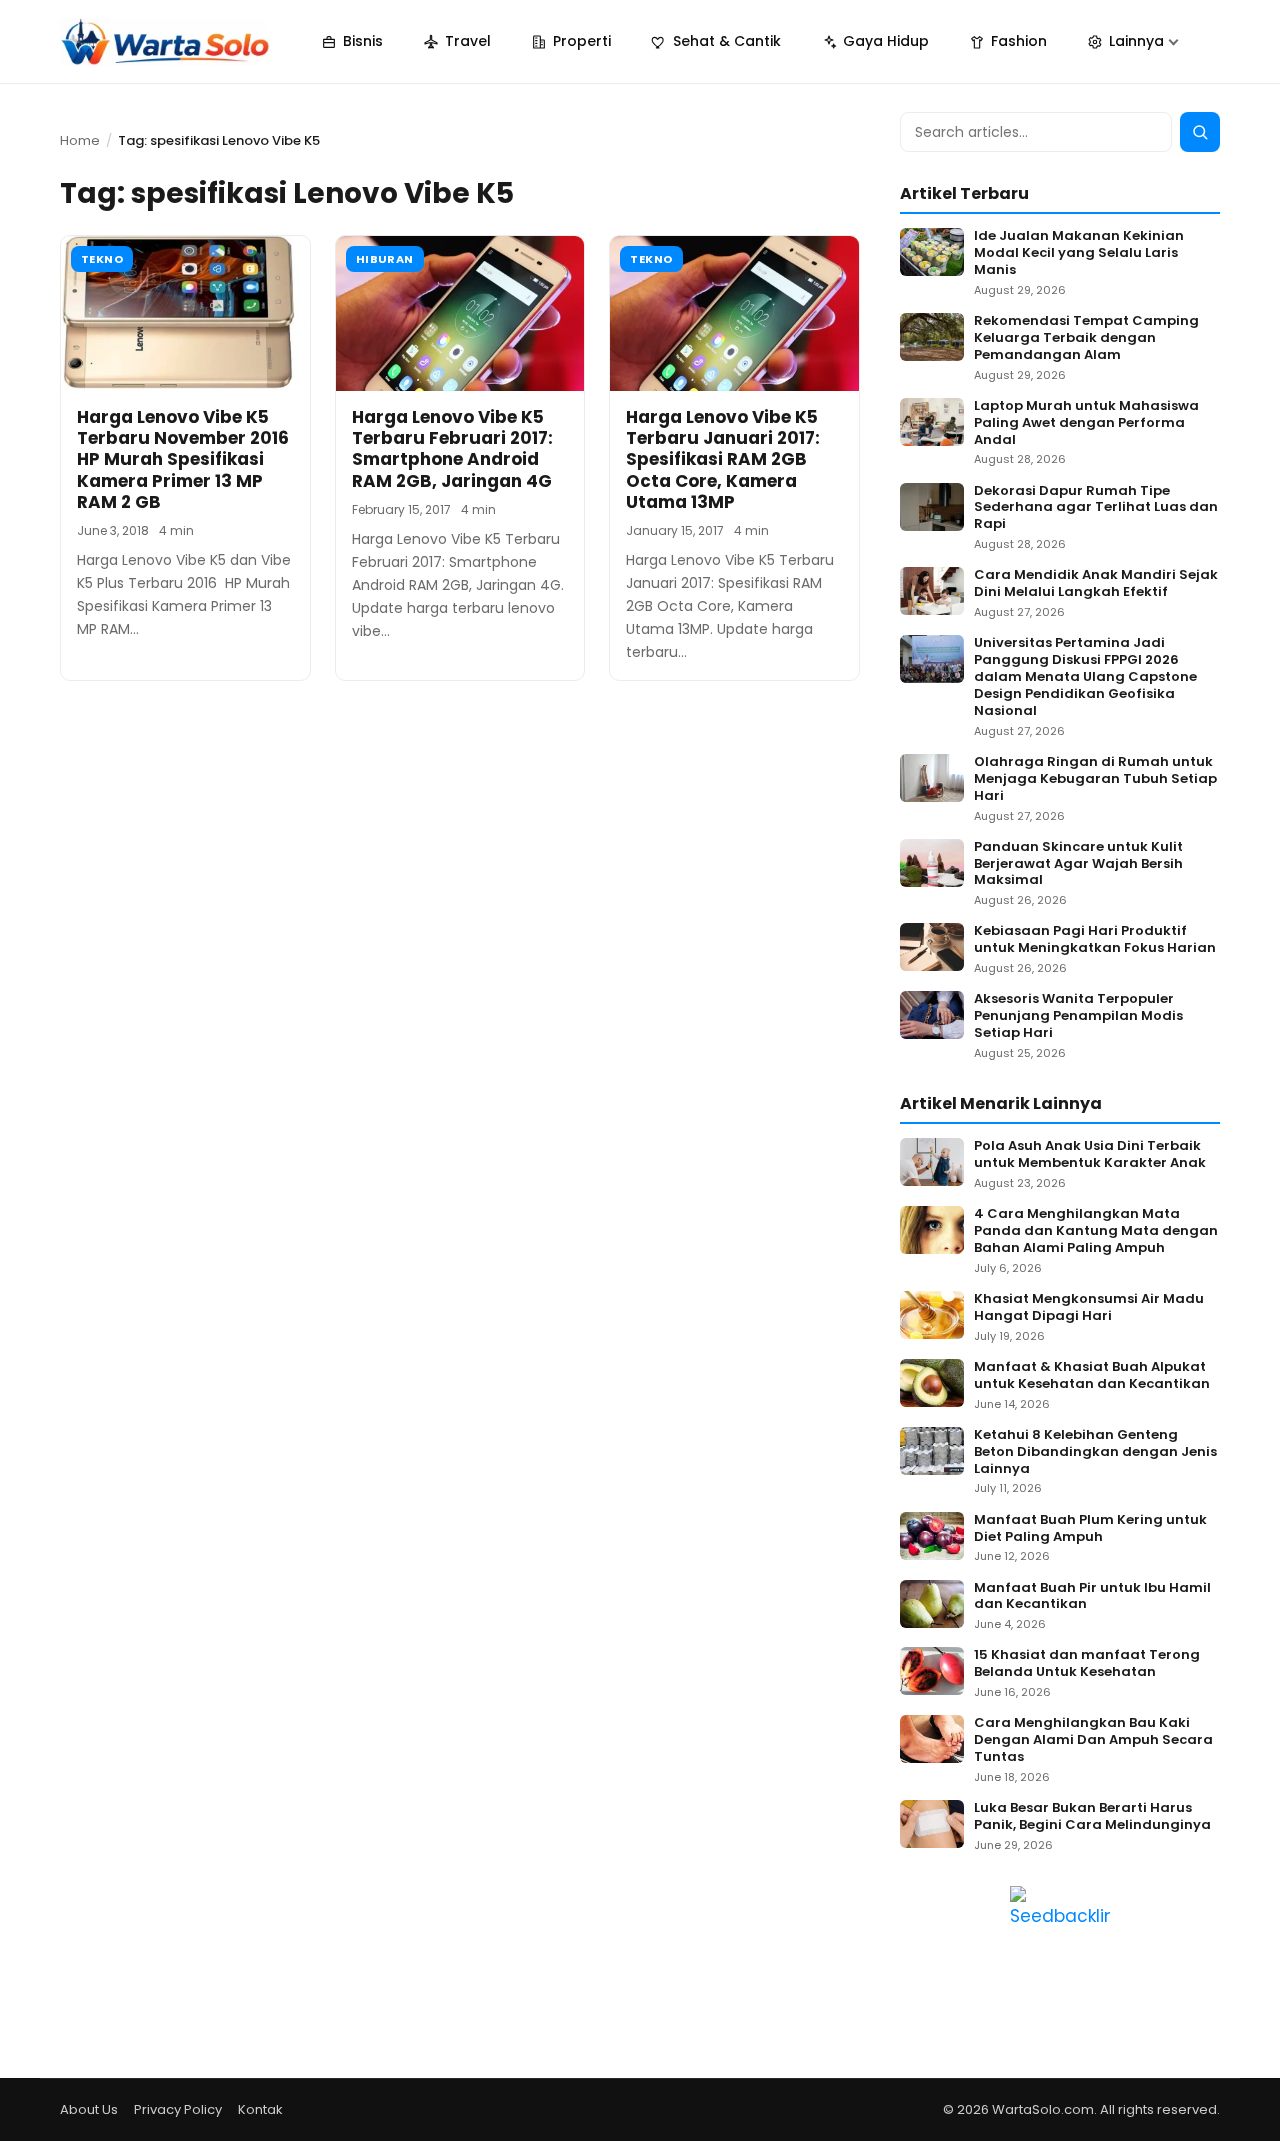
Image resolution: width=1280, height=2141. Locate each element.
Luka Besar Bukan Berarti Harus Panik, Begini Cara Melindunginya (1092, 1817)
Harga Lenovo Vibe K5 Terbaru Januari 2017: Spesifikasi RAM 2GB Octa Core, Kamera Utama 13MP (723, 459)
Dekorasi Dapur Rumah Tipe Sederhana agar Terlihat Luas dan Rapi (1096, 508)
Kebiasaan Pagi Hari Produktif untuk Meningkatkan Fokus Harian (1095, 940)
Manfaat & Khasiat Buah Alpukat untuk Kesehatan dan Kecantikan (1092, 1376)
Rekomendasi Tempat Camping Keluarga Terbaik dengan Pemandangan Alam (1086, 338)
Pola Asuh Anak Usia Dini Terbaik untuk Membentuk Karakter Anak (1090, 1155)
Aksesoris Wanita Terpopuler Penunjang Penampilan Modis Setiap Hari (1078, 1016)
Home (80, 140)
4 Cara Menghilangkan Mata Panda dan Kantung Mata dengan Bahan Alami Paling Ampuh (1096, 1231)
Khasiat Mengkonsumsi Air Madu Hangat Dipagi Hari (1089, 1308)
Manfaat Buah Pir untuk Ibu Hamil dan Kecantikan (1092, 1597)
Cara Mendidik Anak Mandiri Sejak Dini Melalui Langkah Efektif (1096, 584)
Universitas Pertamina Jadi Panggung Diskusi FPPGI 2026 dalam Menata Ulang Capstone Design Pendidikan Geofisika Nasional (1085, 677)
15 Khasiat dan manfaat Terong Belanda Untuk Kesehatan (1087, 1664)
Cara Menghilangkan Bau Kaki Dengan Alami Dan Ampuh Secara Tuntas (1093, 1740)
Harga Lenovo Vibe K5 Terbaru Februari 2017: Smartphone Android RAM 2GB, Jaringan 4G (452, 449)
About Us (89, 2109)
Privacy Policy (178, 2109)
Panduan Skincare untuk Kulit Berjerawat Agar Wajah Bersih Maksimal (1078, 864)
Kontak (260, 2109)
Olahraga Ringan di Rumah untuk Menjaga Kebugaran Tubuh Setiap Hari (1095, 779)
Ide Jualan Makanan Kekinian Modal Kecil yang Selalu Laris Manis (1079, 253)
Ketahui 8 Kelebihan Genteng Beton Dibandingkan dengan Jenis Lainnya (1095, 1452)
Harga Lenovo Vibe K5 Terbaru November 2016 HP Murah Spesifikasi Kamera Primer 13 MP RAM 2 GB (183, 459)
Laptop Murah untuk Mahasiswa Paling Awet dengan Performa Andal (1086, 423)
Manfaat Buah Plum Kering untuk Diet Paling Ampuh (1090, 1529)
